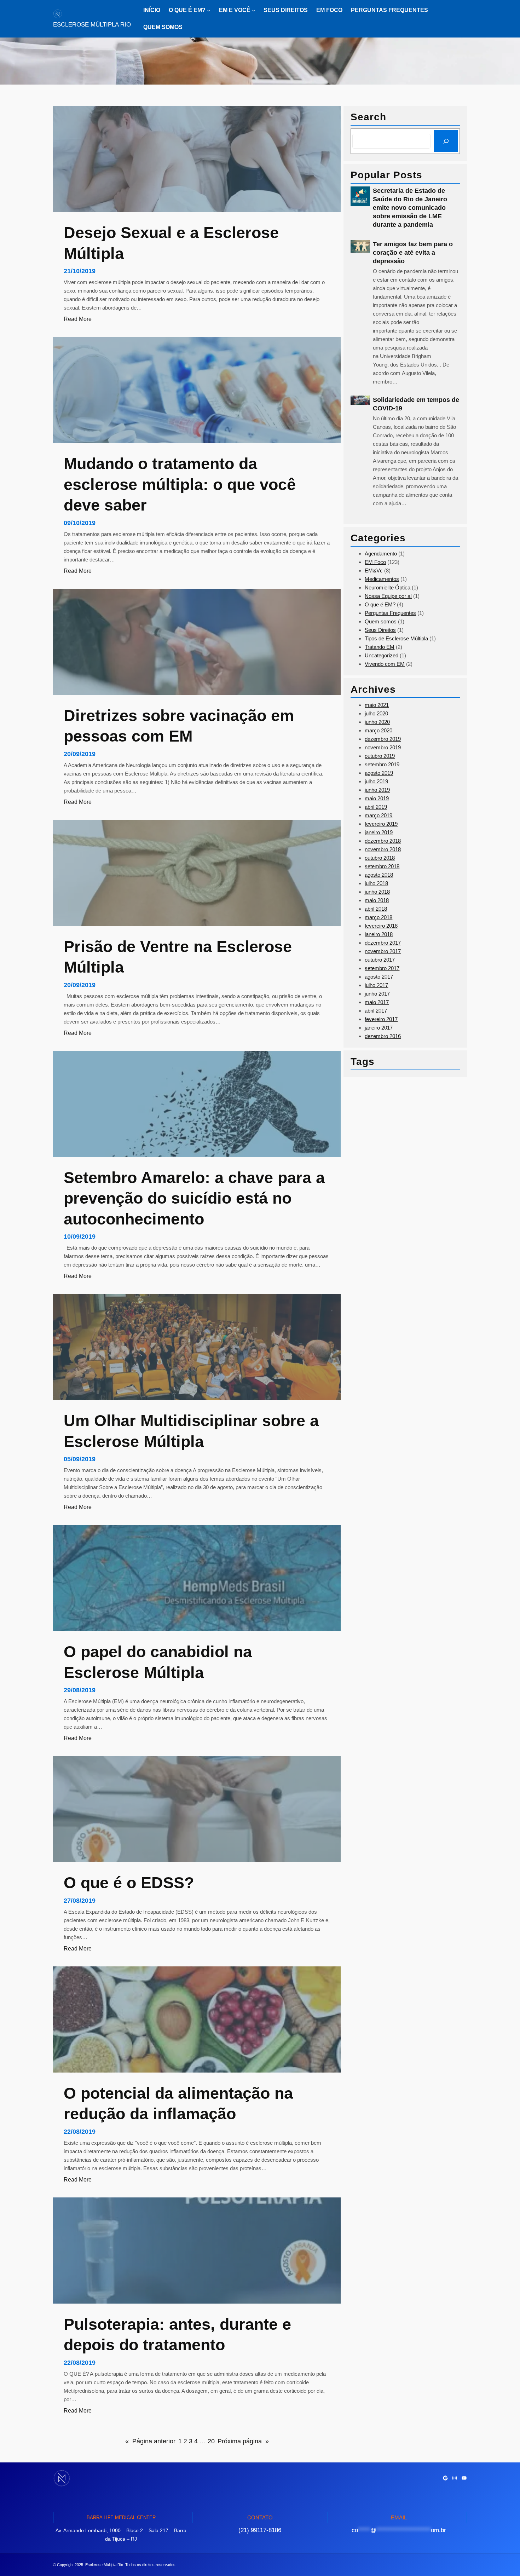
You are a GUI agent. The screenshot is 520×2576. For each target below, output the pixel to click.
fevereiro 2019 (381, 824)
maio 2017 (377, 1002)
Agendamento (381, 554)
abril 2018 (376, 909)
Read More (78, 319)
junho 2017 (377, 994)
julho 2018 (376, 883)
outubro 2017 (380, 960)
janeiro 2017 (379, 1028)
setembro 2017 (382, 968)
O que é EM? (380, 604)
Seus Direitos (380, 630)
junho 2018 (377, 892)
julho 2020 (376, 713)
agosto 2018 (379, 875)
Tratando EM (380, 647)
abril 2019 (376, 807)
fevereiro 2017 (381, 1019)
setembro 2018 (382, 866)
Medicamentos (382, 579)
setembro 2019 (382, 764)
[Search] (446, 141)
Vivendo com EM (385, 664)
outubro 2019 (380, 756)
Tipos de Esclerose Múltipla (396, 638)
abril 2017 (376, 1011)
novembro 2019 (383, 747)
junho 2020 (377, 722)
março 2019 (379, 815)
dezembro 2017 (383, 943)
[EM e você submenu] (254, 10)
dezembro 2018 (383, 841)
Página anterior (150, 2441)
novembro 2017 (383, 951)
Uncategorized (382, 655)
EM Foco (375, 562)
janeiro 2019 (379, 832)
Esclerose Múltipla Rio (92, 25)
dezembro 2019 (383, 739)
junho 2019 (377, 790)
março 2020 (379, 730)
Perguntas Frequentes (390, 613)
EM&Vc (374, 570)
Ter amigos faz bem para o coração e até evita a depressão (413, 253)
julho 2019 (376, 781)
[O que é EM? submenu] (209, 10)
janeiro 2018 (379, 934)
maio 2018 (377, 900)
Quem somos (381, 621)
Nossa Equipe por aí (388, 596)
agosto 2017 (379, 977)
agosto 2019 (379, 773)
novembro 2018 (383, 849)
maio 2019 (377, 798)
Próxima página (243, 2441)
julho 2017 (376, 985)
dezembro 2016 (383, 1036)
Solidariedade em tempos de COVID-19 (416, 404)
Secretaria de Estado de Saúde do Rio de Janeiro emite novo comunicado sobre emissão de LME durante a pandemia (410, 208)
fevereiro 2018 (381, 926)
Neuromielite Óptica (388, 587)
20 (211, 2441)
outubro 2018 (380, 858)
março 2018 (379, 917)
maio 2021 (377, 705)
